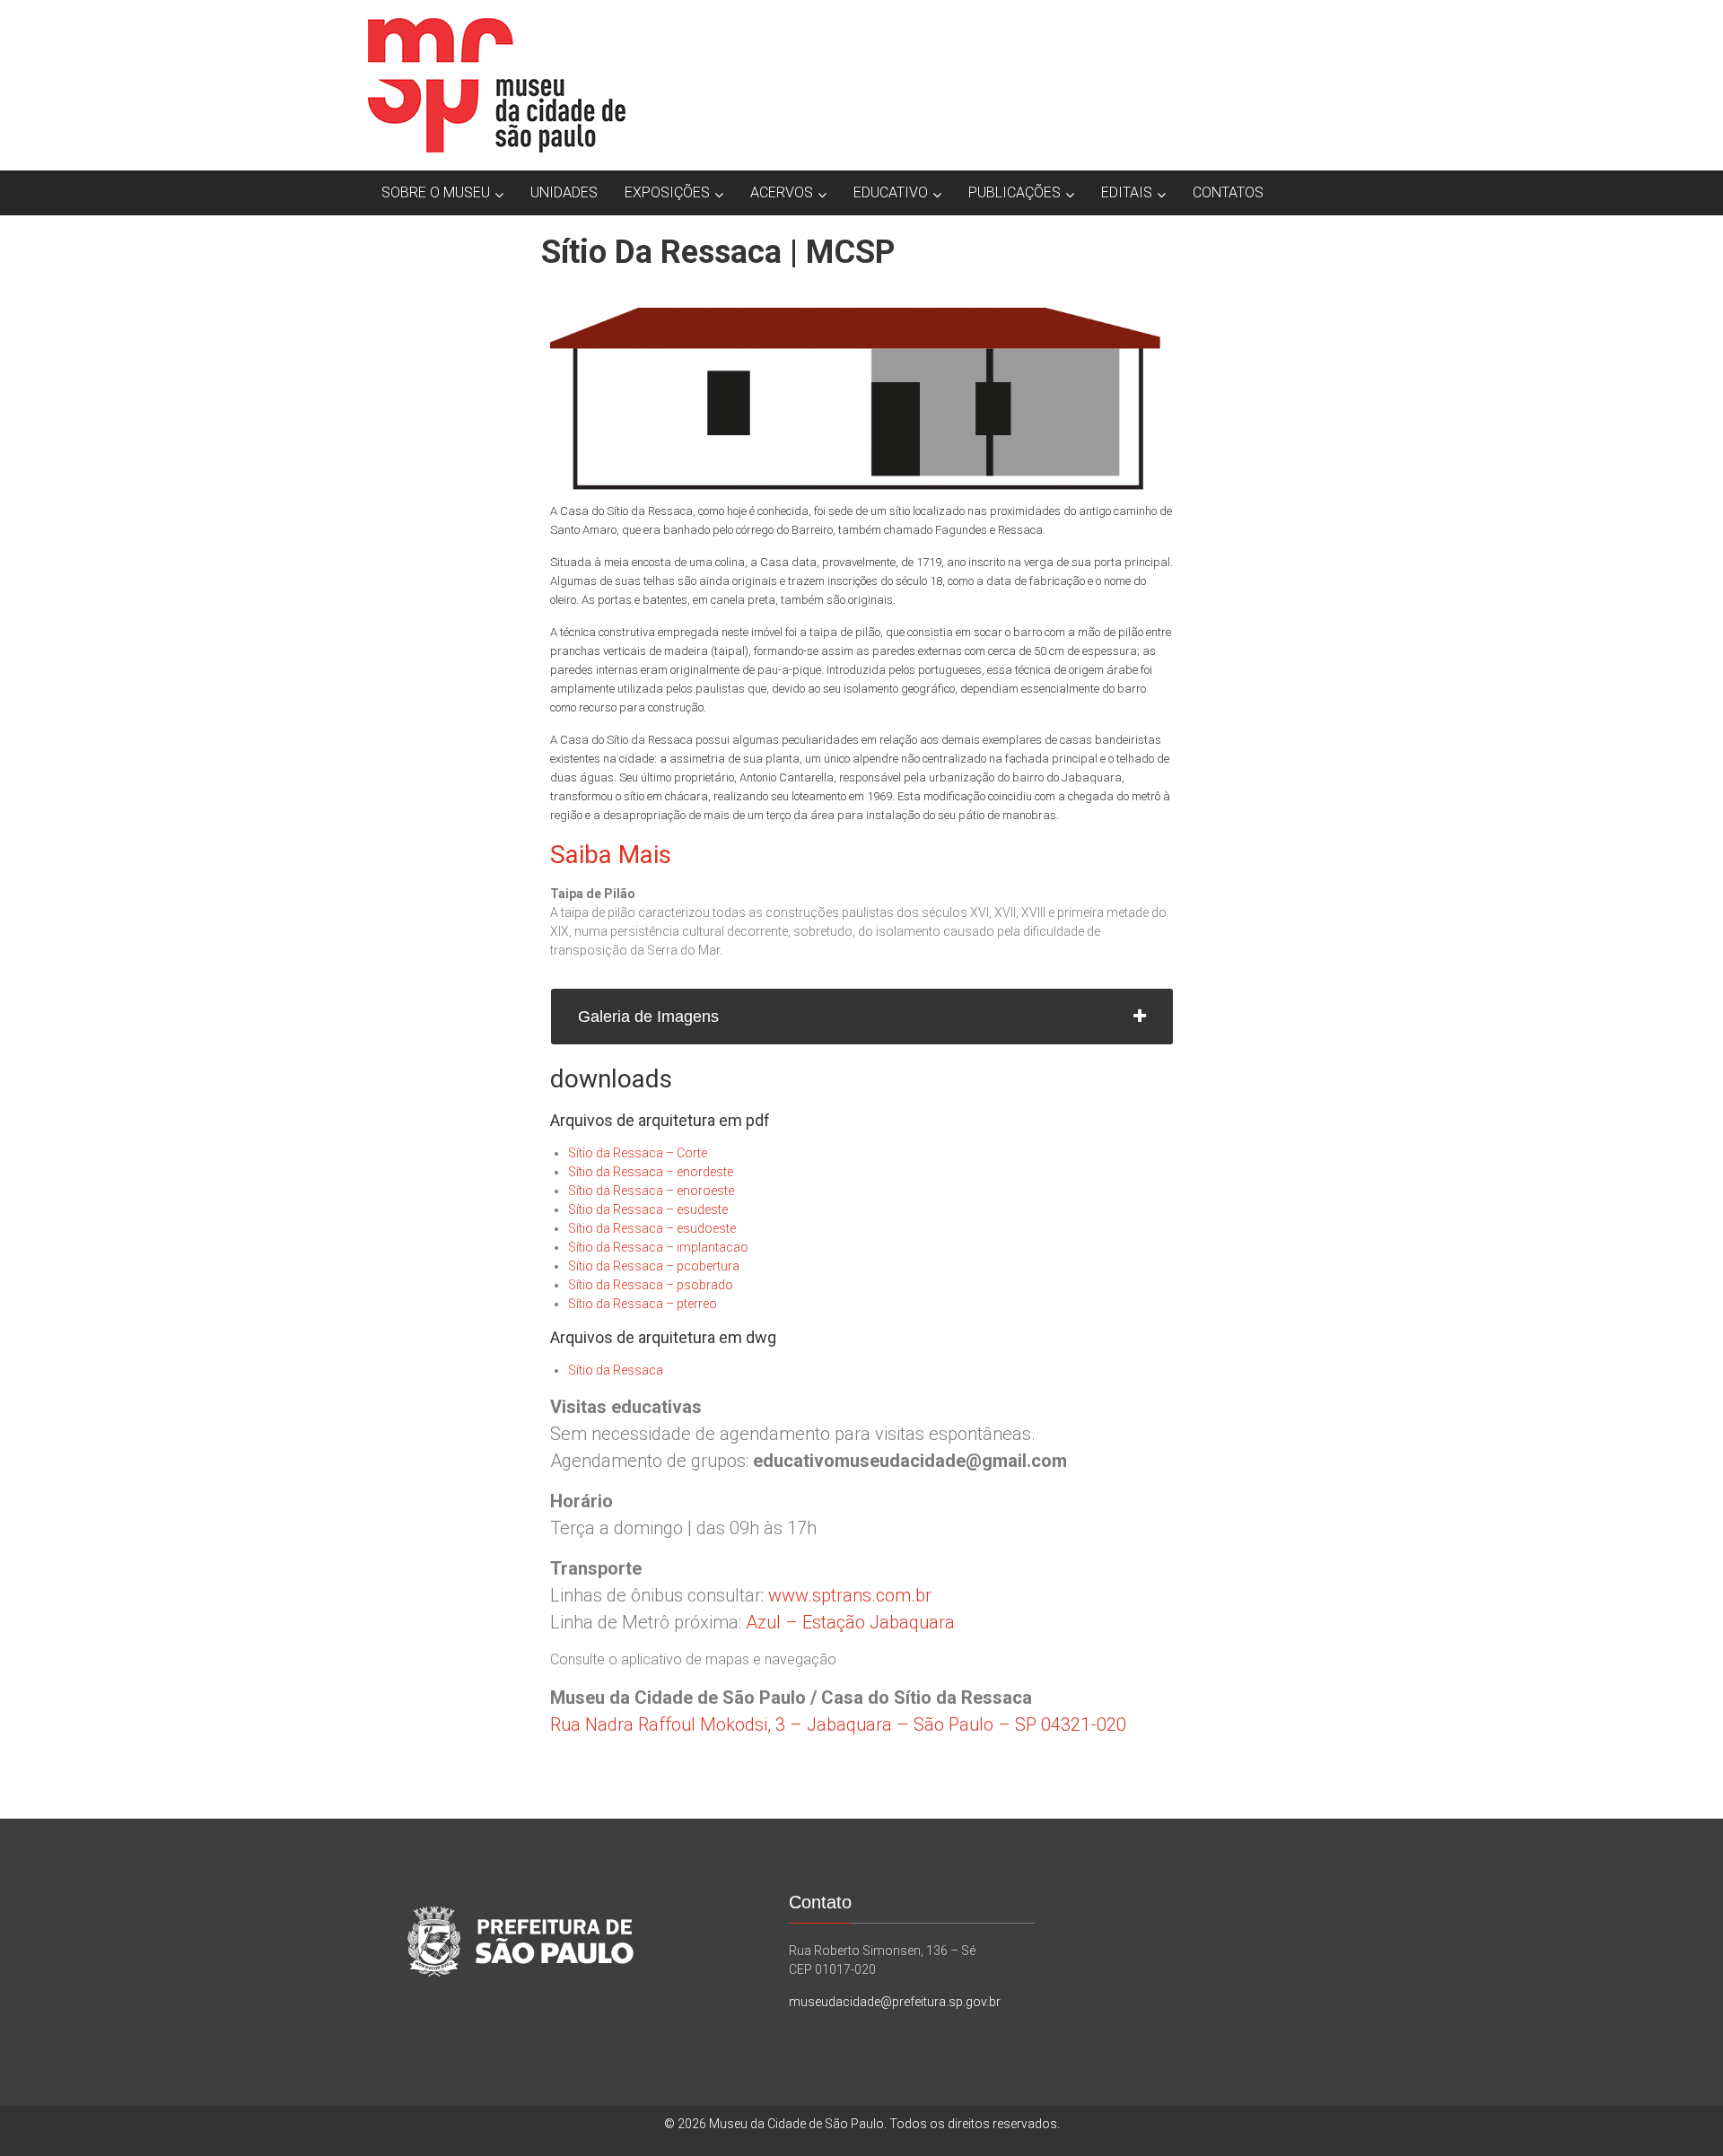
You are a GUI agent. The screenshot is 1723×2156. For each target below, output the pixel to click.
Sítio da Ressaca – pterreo (643, 1304)
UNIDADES (564, 192)
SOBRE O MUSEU (436, 192)
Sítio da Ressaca (616, 1370)
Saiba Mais (611, 855)
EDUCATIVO (891, 192)
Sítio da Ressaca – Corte (638, 1153)
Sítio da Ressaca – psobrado (651, 1285)
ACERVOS (782, 192)
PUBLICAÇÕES (1015, 192)
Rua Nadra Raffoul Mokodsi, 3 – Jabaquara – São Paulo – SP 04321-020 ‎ (840, 1724)
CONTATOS (1228, 192)
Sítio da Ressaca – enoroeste (651, 1191)
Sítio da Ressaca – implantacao (658, 1247)
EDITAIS (1127, 192)
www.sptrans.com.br (850, 1595)
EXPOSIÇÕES (667, 192)
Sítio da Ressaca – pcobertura (654, 1266)
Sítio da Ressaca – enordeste (651, 1172)
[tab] (862, 1017)
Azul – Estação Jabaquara (850, 1622)
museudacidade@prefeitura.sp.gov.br (895, 2002)
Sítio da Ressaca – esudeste (648, 1209)
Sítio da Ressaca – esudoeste (652, 1228)
